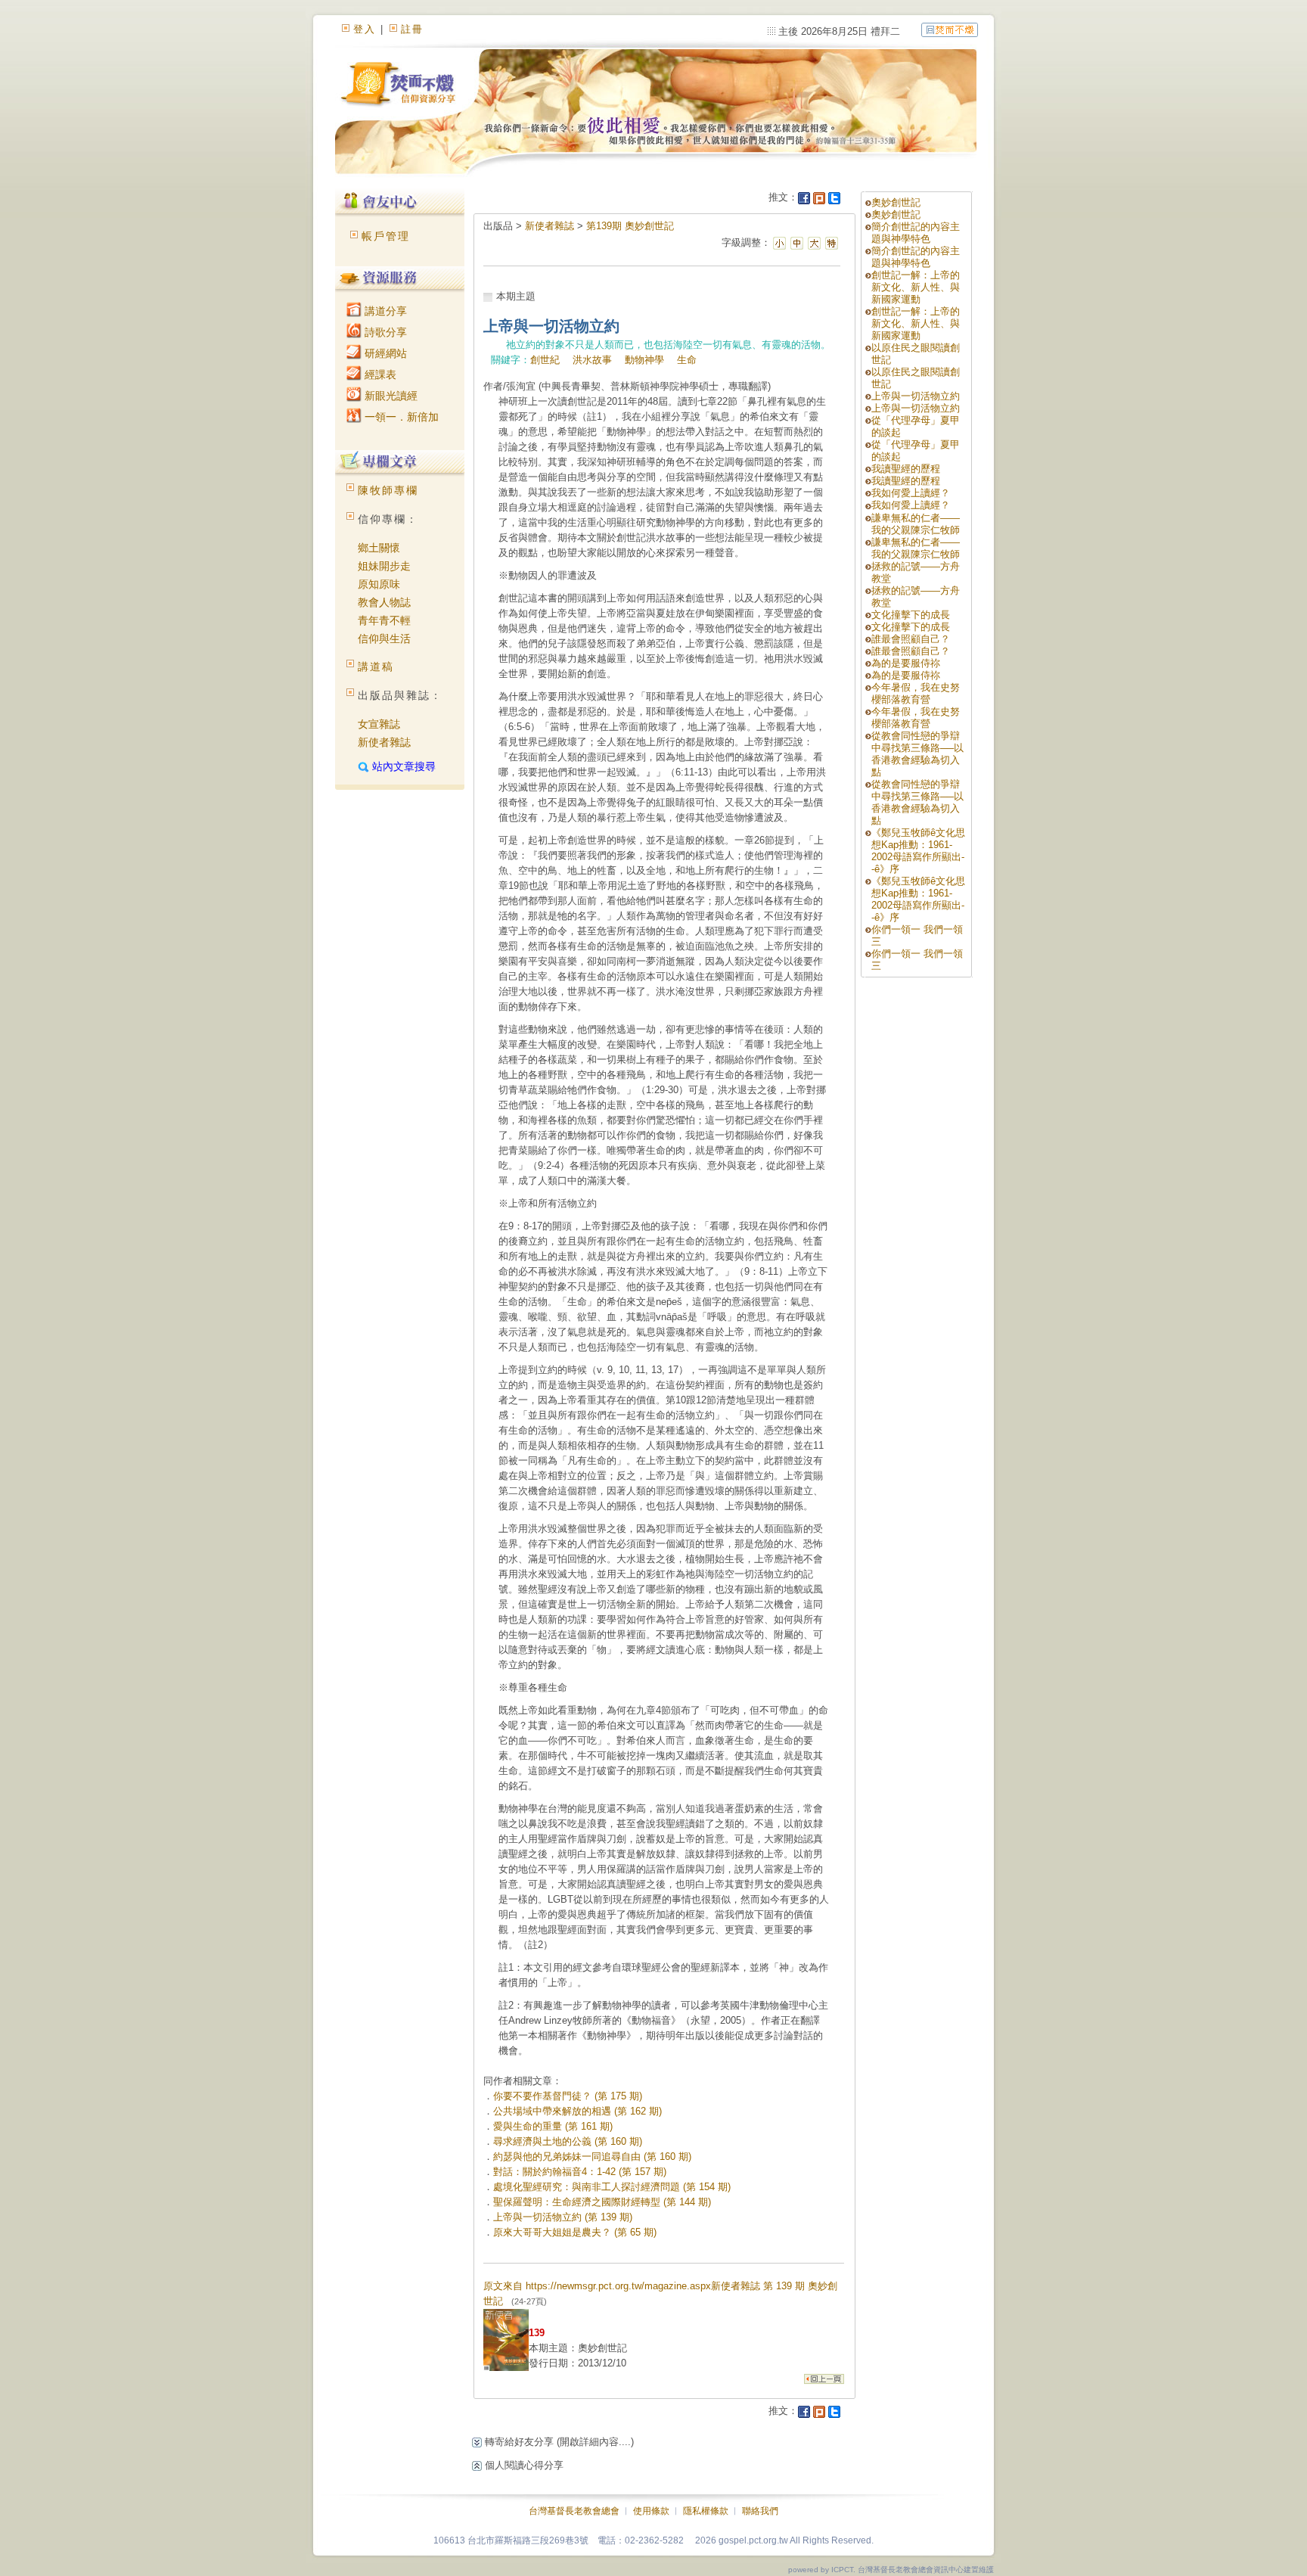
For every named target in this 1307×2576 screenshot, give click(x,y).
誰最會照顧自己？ (911, 639)
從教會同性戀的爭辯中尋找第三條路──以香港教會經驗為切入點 (917, 754)
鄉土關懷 (379, 548)
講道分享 (384, 311)
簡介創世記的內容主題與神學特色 (916, 233)
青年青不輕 (384, 620)
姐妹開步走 (384, 566)
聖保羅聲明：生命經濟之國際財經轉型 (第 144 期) (602, 2202)
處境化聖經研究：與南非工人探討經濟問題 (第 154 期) (612, 2187)
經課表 (379, 374)
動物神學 (644, 360)
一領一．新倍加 (400, 417)
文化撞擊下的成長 (911, 615)
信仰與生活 (384, 639)
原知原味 (379, 584)
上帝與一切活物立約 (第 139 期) (563, 2217)
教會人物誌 (384, 602)
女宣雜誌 (379, 724)
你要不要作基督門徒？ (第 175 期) (568, 2096)
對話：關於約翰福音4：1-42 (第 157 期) (580, 2172)
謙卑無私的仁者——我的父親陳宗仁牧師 (916, 524)
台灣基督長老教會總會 (574, 2511)
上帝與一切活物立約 (916, 396)
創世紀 (545, 360)
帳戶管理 (386, 236)
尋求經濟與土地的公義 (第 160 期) (568, 2141)
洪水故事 (592, 360)
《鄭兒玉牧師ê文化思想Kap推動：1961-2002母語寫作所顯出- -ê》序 (918, 851)
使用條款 (651, 2511)
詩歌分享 (384, 332)
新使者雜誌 (384, 742)
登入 (365, 29)
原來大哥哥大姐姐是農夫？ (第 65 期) (575, 2232)
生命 (687, 360)
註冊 (412, 29)
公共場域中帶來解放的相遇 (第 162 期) (577, 2111)
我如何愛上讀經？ (911, 493)
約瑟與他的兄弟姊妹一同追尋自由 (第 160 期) (592, 2157)
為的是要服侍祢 (906, 663)
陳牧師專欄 (388, 490)
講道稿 (376, 667)
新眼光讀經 (390, 396)
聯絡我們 (760, 2511)
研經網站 (384, 353)
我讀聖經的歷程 (906, 469)
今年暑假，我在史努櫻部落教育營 (916, 693)
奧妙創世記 (896, 202)
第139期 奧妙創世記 (630, 226)
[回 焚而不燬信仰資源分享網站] (950, 29)
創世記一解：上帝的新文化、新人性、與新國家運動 (916, 287)
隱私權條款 (706, 2511)
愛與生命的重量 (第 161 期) (553, 2126)
